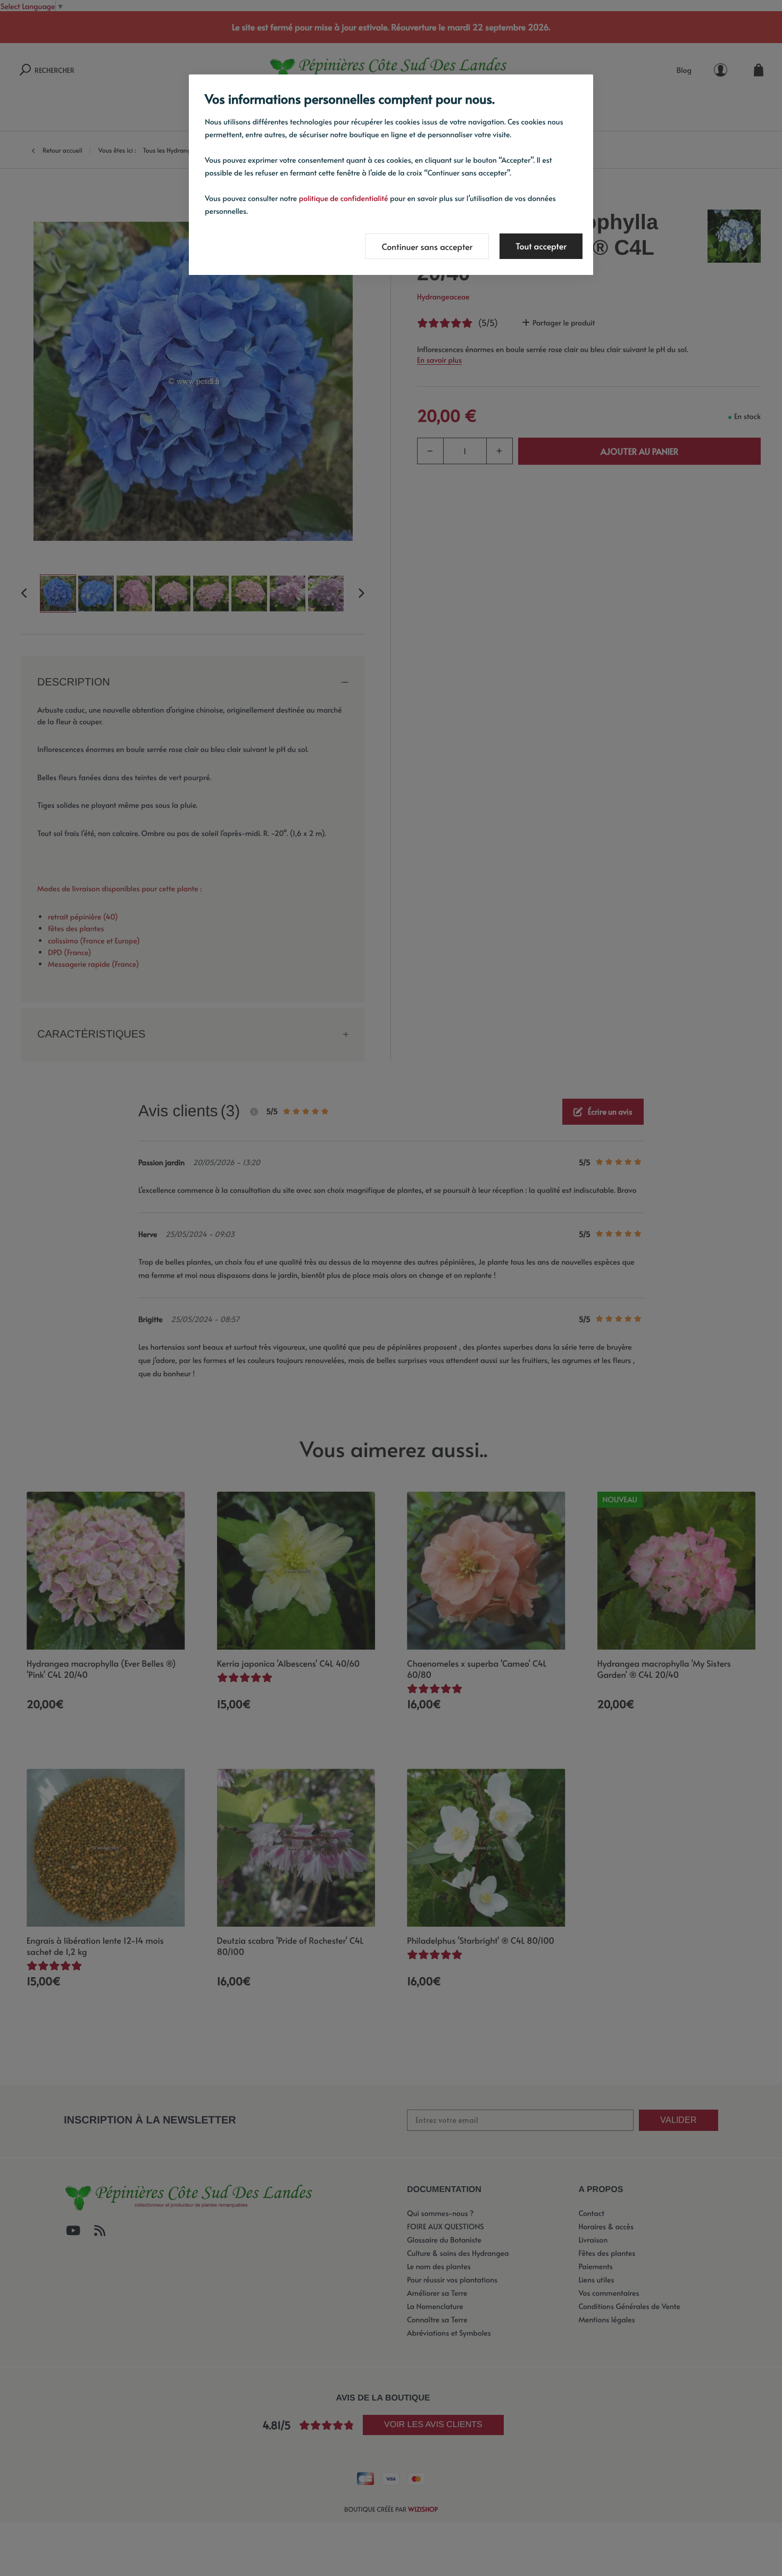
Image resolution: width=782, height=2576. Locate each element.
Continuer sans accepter (427, 247)
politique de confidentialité (344, 198)
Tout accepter (541, 246)
